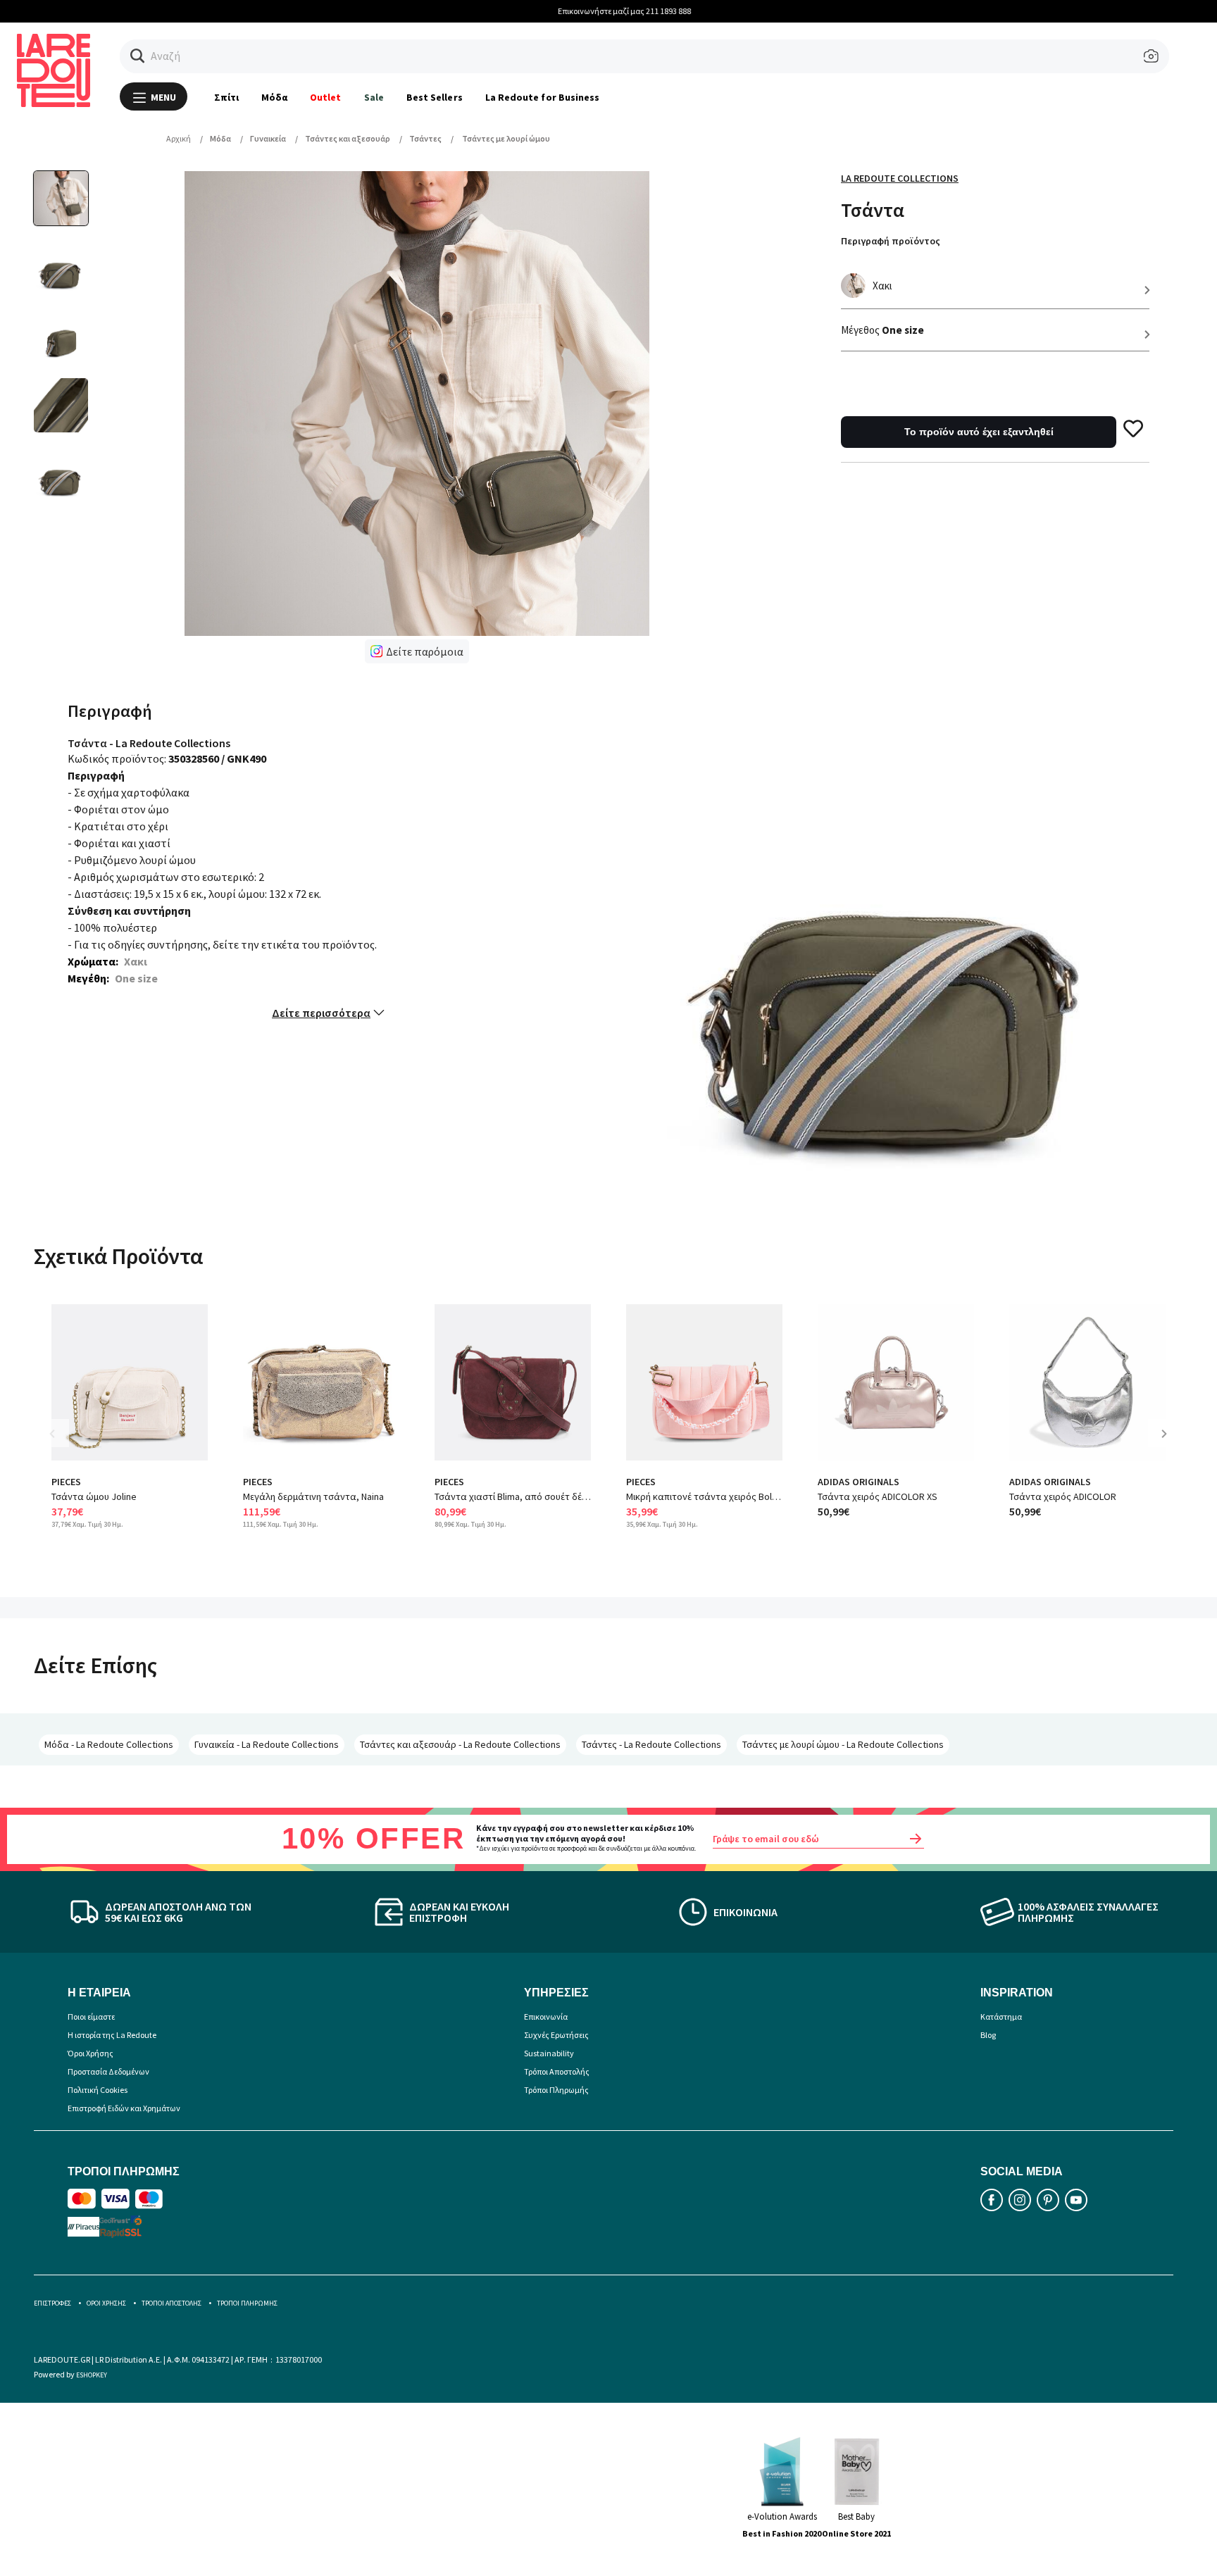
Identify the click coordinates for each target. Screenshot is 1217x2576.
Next (1169, 1444)
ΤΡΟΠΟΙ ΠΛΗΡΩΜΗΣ (247, 2303)
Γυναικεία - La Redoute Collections (267, 1744)
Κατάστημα (1001, 2017)
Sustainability (549, 2053)
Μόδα (274, 97)
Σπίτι (226, 97)
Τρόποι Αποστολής (557, 2071)
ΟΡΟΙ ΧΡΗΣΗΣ (106, 2303)
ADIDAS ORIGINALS (859, 1482)
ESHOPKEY (92, 2375)
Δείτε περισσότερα (321, 1013)
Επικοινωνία (546, 2017)
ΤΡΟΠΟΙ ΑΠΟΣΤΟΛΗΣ (171, 2303)
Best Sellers (435, 97)
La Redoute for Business (543, 97)
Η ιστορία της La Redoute (112, 2035)
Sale (374, 97)
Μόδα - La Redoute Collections (109, 1744)
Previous (62, 1444)
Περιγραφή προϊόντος (891, 241)
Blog (988, 2035)
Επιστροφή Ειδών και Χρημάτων (124, 2108)
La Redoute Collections (900, 178)
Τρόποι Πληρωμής (556, 2090)
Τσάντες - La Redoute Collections (651, 1744)
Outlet (325, 97)
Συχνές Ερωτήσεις (556, 2035)
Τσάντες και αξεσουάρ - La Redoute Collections (460, 1744)
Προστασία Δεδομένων (108, 2071)
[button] (138, 56)
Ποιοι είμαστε (91, 2017)
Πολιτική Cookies (98, 2090)
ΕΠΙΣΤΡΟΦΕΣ (52, 2303)
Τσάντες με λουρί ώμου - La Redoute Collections (843, 1744)
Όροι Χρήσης (91, 2053)
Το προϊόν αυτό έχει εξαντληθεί (979, 432)
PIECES (66, 1482)
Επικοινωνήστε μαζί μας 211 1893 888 (609, 11)
